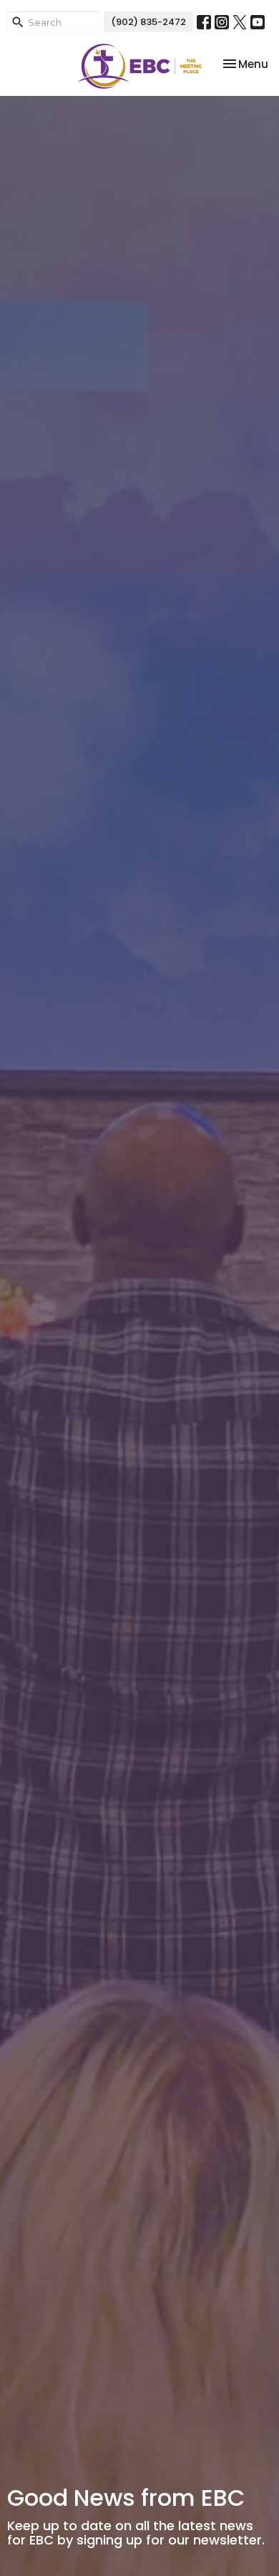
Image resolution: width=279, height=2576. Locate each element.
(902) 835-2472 (148, 22)
